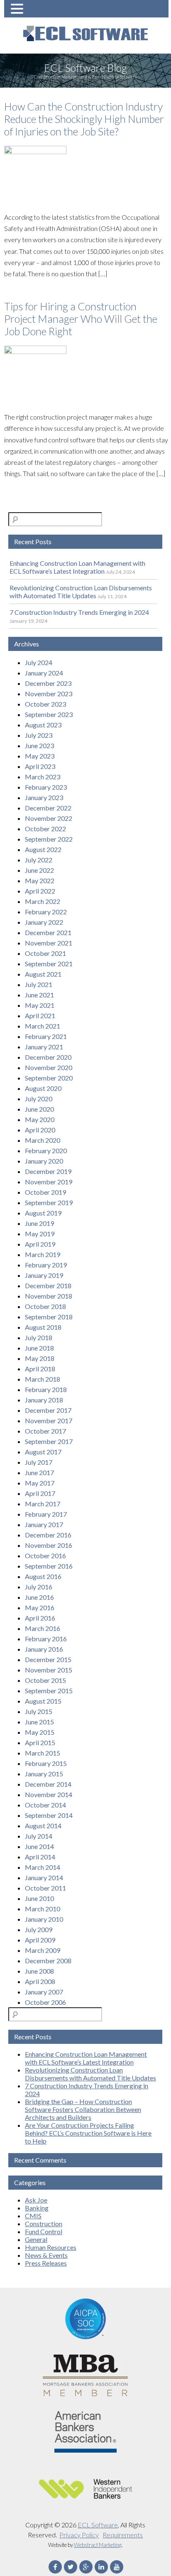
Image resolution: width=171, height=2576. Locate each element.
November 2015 (49, 1670)
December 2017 (48, 1410)
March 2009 (43, 1950)
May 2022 (40, 880)
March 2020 (43, 1140)
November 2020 (49, 1067)
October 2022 (45, 829)
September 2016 (49, 1566)
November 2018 (49, 1296)
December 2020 (48, 1057)
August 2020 (43, 1088)
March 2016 (43, 1628)
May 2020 (40, 1119)
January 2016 (44, 1649)
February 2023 (46, 787)
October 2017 (45, 1431)
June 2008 (39, 1971)
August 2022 (43, 849)
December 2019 (48, 1171)
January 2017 (44, 1524)
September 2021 (49, 964)
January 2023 (44, 797)
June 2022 (39, 870)
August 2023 (43, 725)
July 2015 (39, 1711)
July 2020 (39, 1099)
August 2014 (43, 1826)
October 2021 (45, 953)
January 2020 (44, 1161)
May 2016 (40, 1607)
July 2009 (39, 1929)
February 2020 (46, 1150)
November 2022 (49, 818)
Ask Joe (36, 2200)
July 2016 (39, 1587)
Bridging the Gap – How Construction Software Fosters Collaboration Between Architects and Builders (83, 2109)
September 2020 (49, 1078)
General (36, 2239)
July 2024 (39, 662)
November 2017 (49, 1421)
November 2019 (49, 1182)
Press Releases (46, 2263)
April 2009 (40, 1940)
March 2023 (43, 777)
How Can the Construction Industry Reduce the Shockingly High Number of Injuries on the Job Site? (84, 119)
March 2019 (43, 1254)
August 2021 (43, 974)
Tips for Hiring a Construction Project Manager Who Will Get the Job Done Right (81, 319)
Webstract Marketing (98, 2545)
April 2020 (40, 1130)
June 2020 (39, 1109)
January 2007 (44, 1992)
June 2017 (39, 1472)
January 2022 (44, 922)
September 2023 (49, 714)
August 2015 (43, 1701)
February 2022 (46, 912)
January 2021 (44, 1047)
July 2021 (39, 984)
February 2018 (46, 1389)
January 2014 (44, 1877)
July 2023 (39, 735)
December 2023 (48, 683)
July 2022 (39, 860)
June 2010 (39, 1898)
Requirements (123, 2535)
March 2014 (43, 1867)
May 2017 (40, 1483)
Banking (37, 2208)
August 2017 (43, 1452)
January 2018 (44, 1400)
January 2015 (44, 1774)
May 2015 (40, 1732)
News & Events (46, 2255)
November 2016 (49, 1545)
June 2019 (39, 1223)
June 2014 (39, 1846)
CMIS (33, 2216)
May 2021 (40, 1005)
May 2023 (40, 756)
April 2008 (40, 1981)
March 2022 (43, 901)
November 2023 (49, 694)
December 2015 (48, 1659)
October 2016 (45, 1556)
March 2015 (43, 1753)
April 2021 (40, 1015)
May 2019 (40, 1234)
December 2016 (48, 1535)
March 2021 (43, 1026)
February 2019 (46, 1265)
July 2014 (39, 1836)
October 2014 (45, 1805)
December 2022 (48, 808)
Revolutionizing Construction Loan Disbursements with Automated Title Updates (81, 592)
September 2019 (49, 1202)
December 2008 (48, 1961)
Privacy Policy (79, 2535)
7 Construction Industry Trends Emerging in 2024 (79, 612)
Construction (44, 2224)
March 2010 (43, 1909)
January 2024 (44, 673)
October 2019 (45, 1192)
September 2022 (49, 839)
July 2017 (39, 1462)
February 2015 (46, 1763)
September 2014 (49, 1815)
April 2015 (40, 1742)
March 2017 (43, 1504)
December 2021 (48, 932)
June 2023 (39, 745)
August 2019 (43, 1213)
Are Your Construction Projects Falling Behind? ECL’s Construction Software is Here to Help (88, 2133)
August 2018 (43, 1327)
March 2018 (43, 1379)
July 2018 (39, 1337)
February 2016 (46, 1639)
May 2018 (40, 1358)
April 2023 (40, 766)
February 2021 (46, 1036)
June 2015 (39, 1722)
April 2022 (40, 891)
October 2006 (45, 2002)
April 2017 (40, 1493)
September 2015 (49, 1691)
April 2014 (40, 1857)
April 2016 (40, 1618)
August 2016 (43, 1576)
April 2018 (40, 1369)
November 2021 (49, 943)
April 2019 (40, 1244)
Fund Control (44, 2231)
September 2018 (49, 1317)
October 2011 (45, 1888)
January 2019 (44, 1275)
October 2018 (45, 1306)
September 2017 (49, 1441)
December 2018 (48, 1286)
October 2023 (45, 704)
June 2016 (39, 1597)
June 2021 (39, 995)
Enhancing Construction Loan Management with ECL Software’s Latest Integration (77, 567)
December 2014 (48, 1784)
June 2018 (39, 1348)
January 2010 (44, 1919)
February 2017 (46, 1514)
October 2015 (45, 1680)
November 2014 (49, 1794)
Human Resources (51, 2247)
